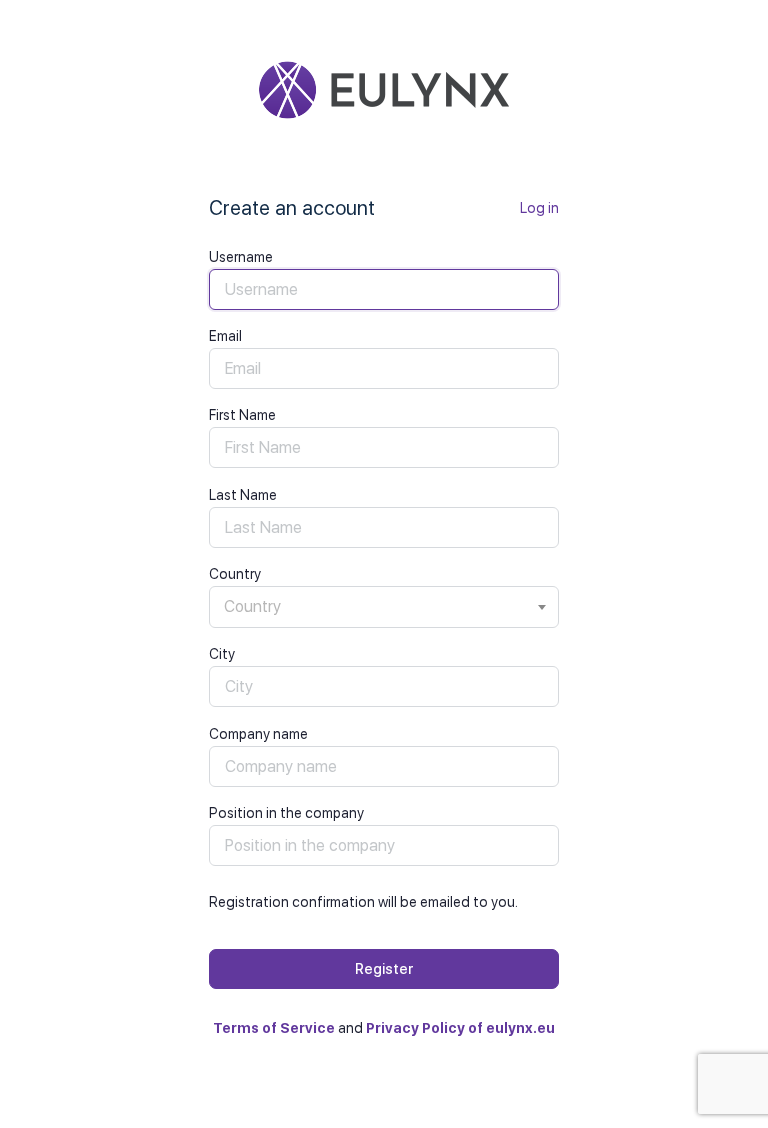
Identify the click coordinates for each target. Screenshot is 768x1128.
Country (235, 574)
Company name (258, 734)
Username (241, 257)
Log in (539, 208)
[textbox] (384, 607)
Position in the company (286, 813)
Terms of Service (274, 1028)
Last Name (243, 495)
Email (225, 336)
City (222, 654)
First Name (242, 415)
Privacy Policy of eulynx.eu (460, 1028)
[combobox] (384, 607)
